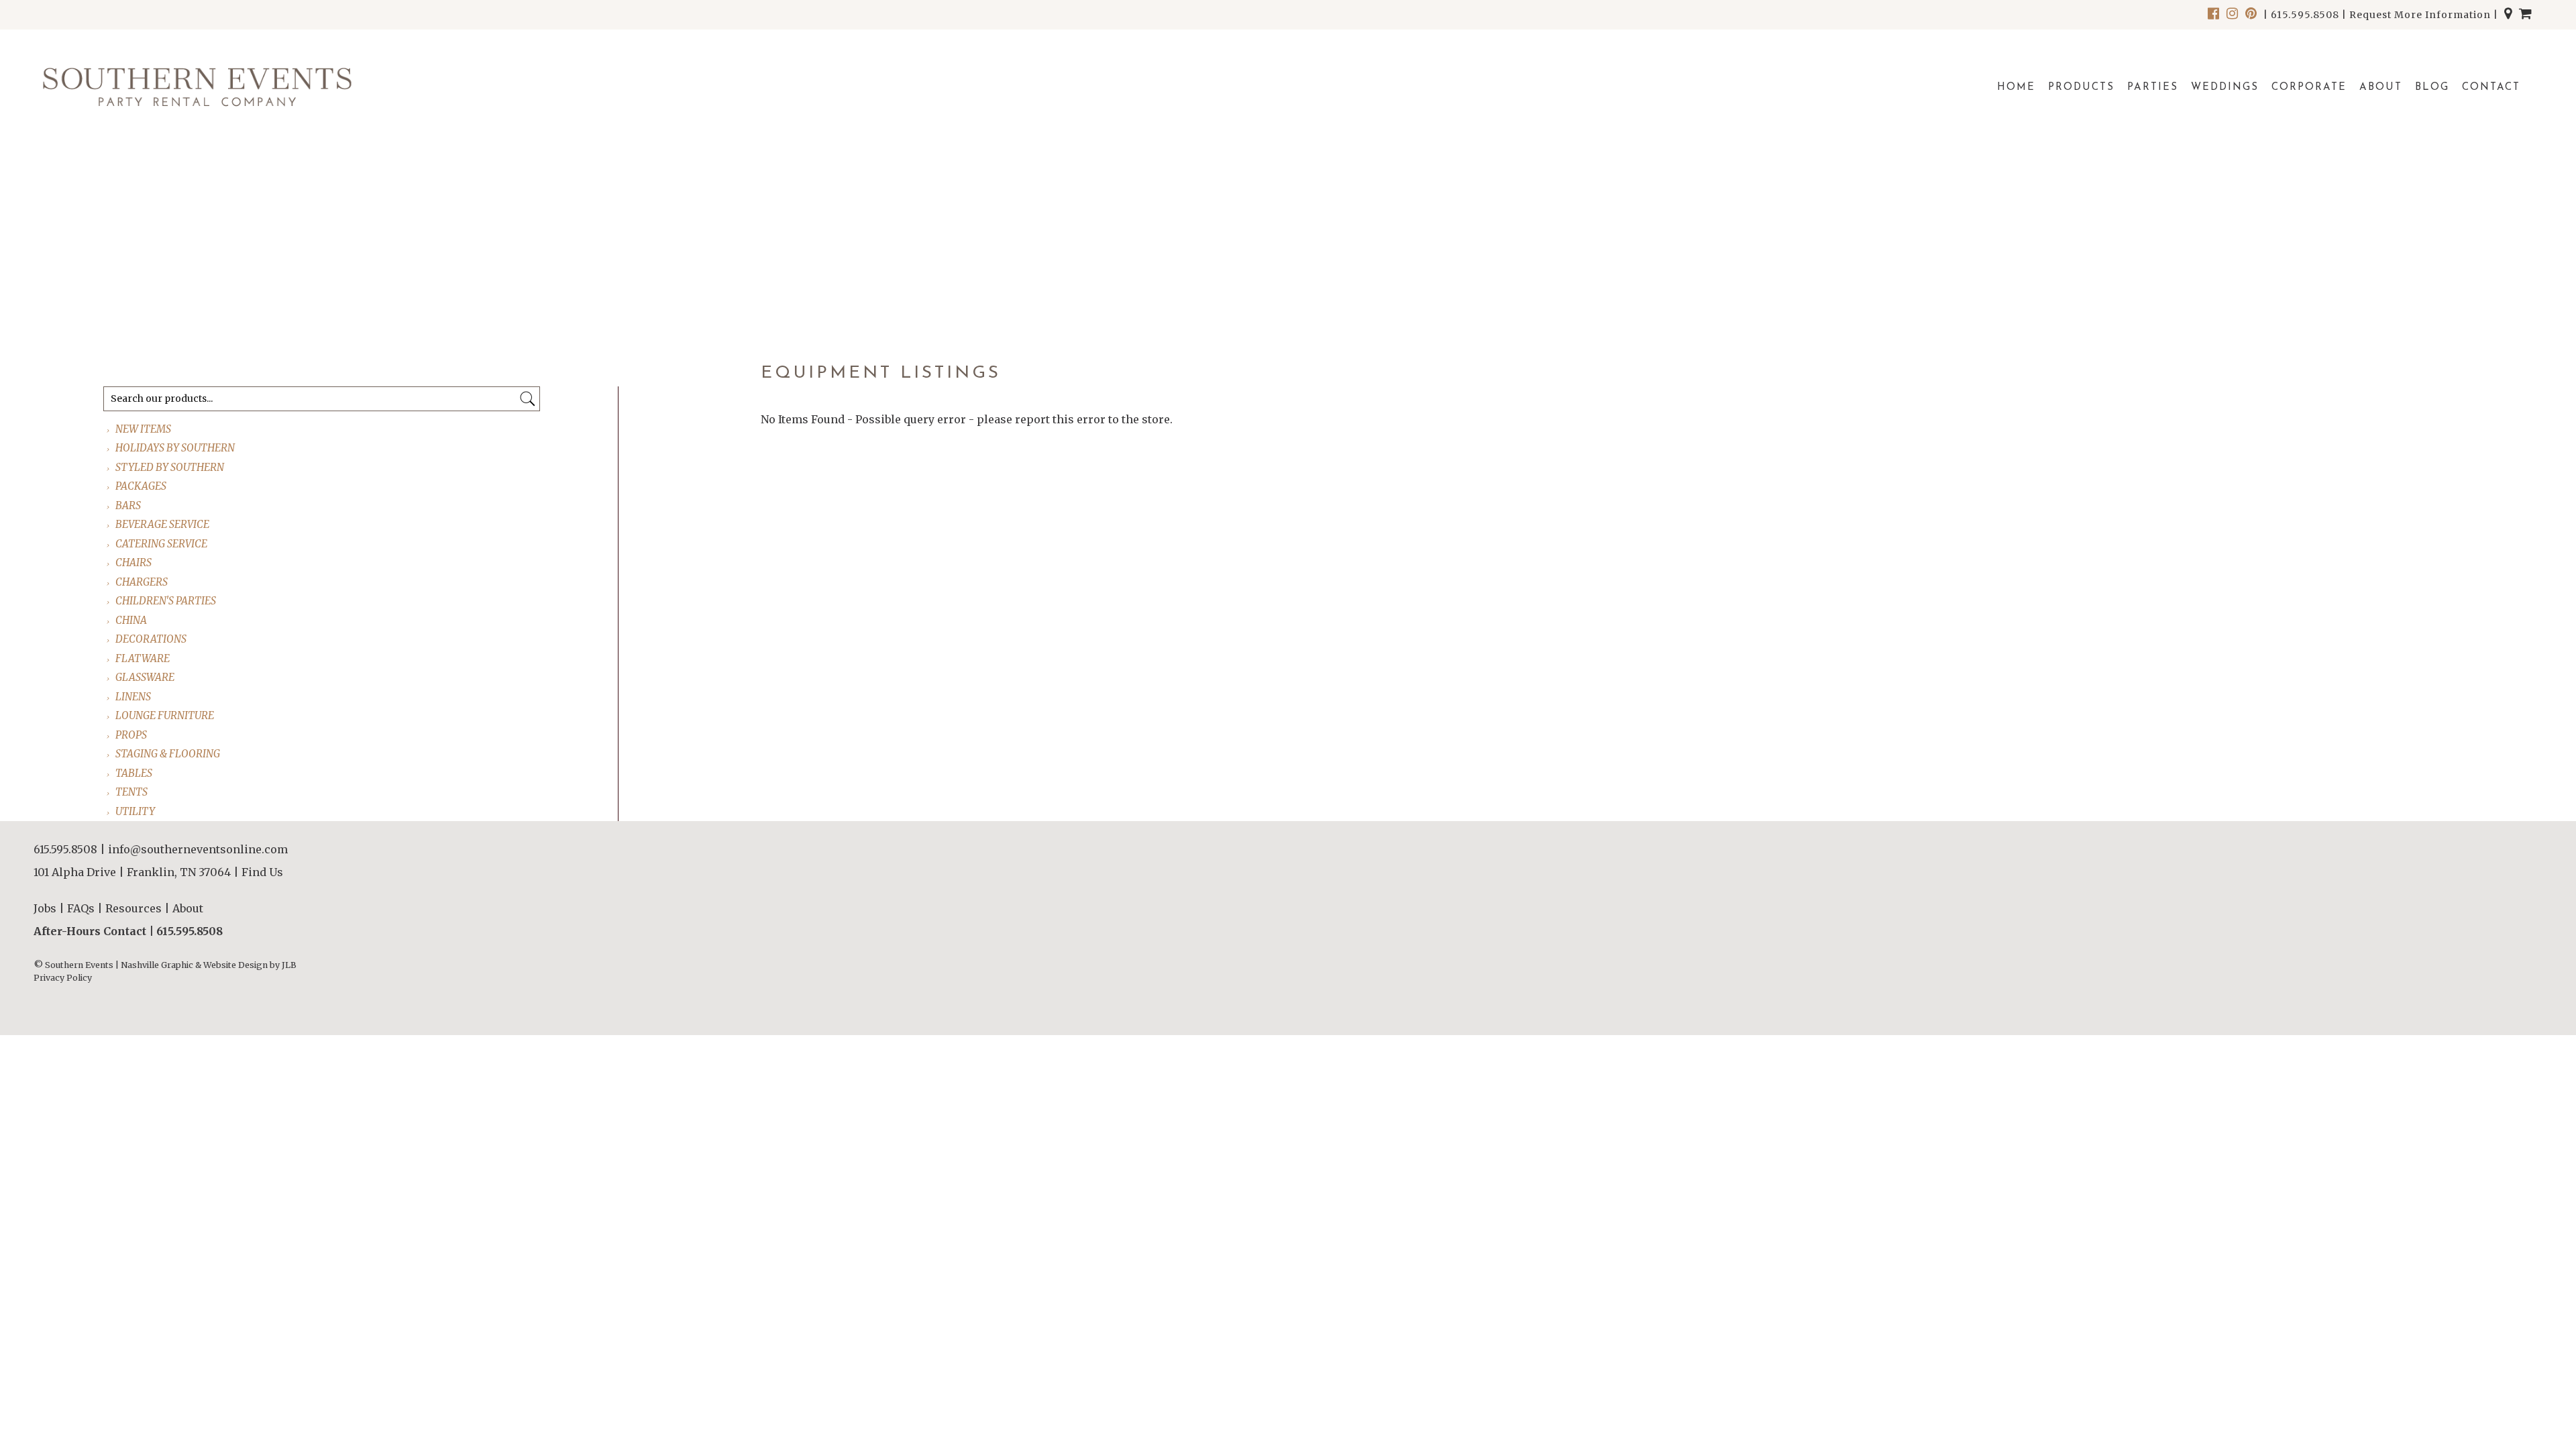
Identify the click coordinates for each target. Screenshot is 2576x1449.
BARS (129, 505)
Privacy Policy (63, 978)
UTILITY (136, 811)
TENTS (132, 792)
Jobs (45, 908)
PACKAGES (142, 486)
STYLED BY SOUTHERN (170, 467)
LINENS (134, 697)
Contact (2491, 88)
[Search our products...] (528, 399)
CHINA (132, 620)
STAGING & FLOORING (168, 754)
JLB (289, 965)
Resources (133, 908)
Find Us (262, 872)
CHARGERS (142, 582)
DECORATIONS (152, 639)
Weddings (2225, 88)
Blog (2432, 88)
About (2381, 88)
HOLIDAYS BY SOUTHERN (176, 448)
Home (2016, 88)
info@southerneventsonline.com (198, 849)
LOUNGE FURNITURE (165, 715)
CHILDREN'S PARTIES (166, 601)
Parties (2153, 88)
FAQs (81, 908)
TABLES (135, 773)
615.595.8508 (2305, 15)
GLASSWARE (146, 677)
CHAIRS (134, 562)
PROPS (132, 735)
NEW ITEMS (144, 429)
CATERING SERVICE (162, 544)
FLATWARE (143, 658)
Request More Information (2420, 15)
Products (2081, 88)
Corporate (2309, 88)
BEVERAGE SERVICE (163, 524)
